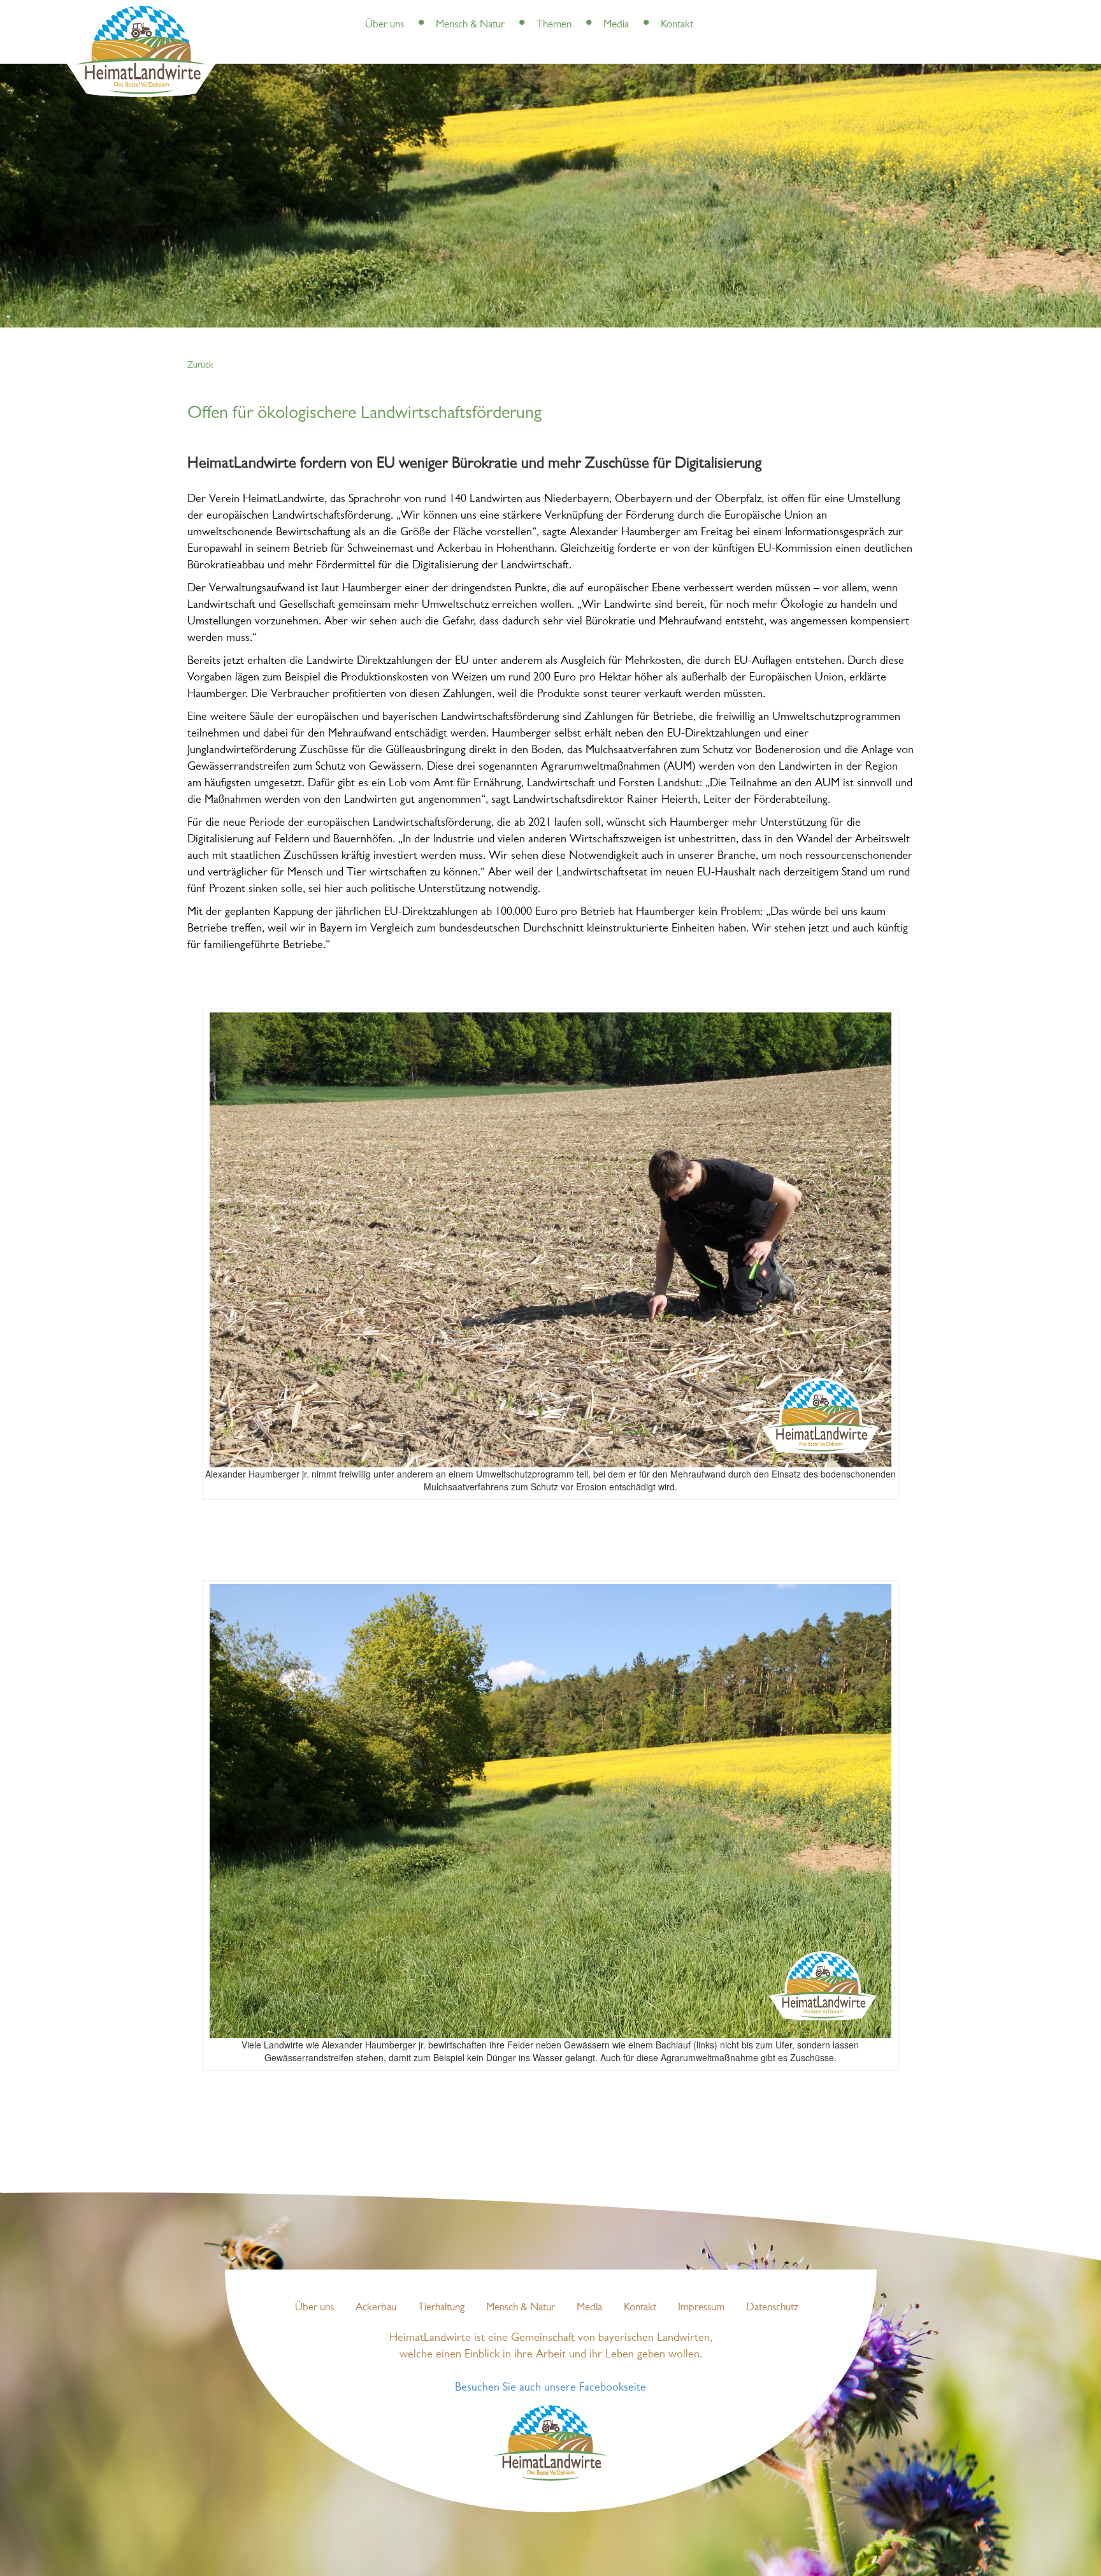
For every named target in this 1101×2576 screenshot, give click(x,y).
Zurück (200, 365)
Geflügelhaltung (607, 12)
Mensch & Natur (470, 25)
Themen (554, 25)
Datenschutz (772, 2307)
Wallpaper (665, 12)
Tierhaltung (441, 2307)
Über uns (385, 25)
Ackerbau (376, 2307)
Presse (419, 12)
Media (616, 25)
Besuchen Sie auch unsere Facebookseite (550, 2388)
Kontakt (677, 25)
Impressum (701, 2307)
